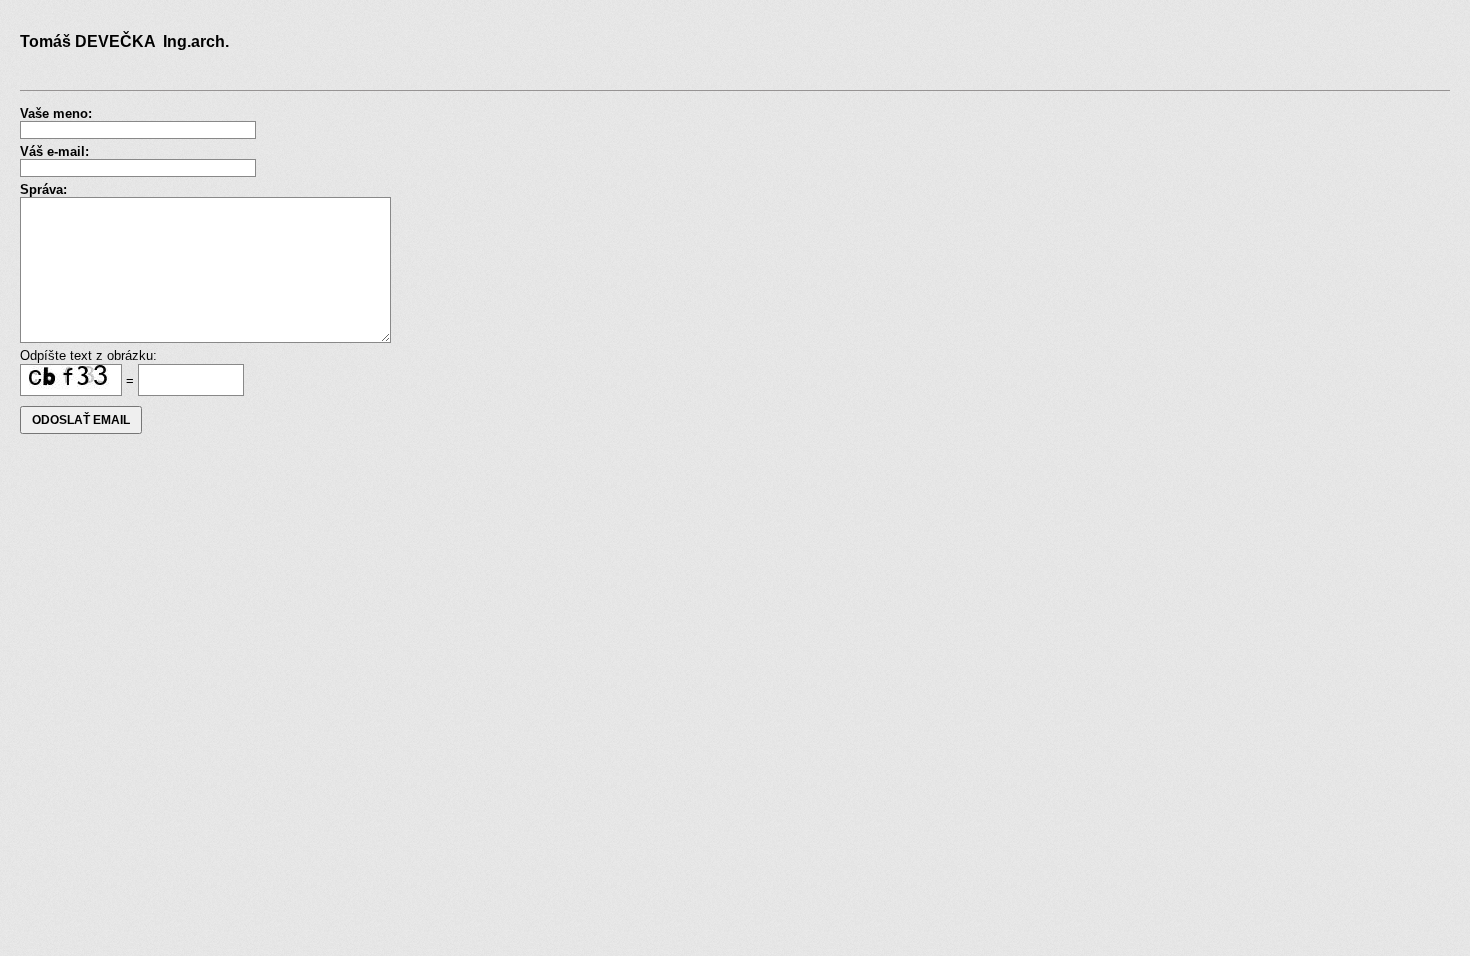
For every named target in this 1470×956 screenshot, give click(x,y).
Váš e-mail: (54, 151)
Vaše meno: (56, 113)
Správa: (43, 189)
